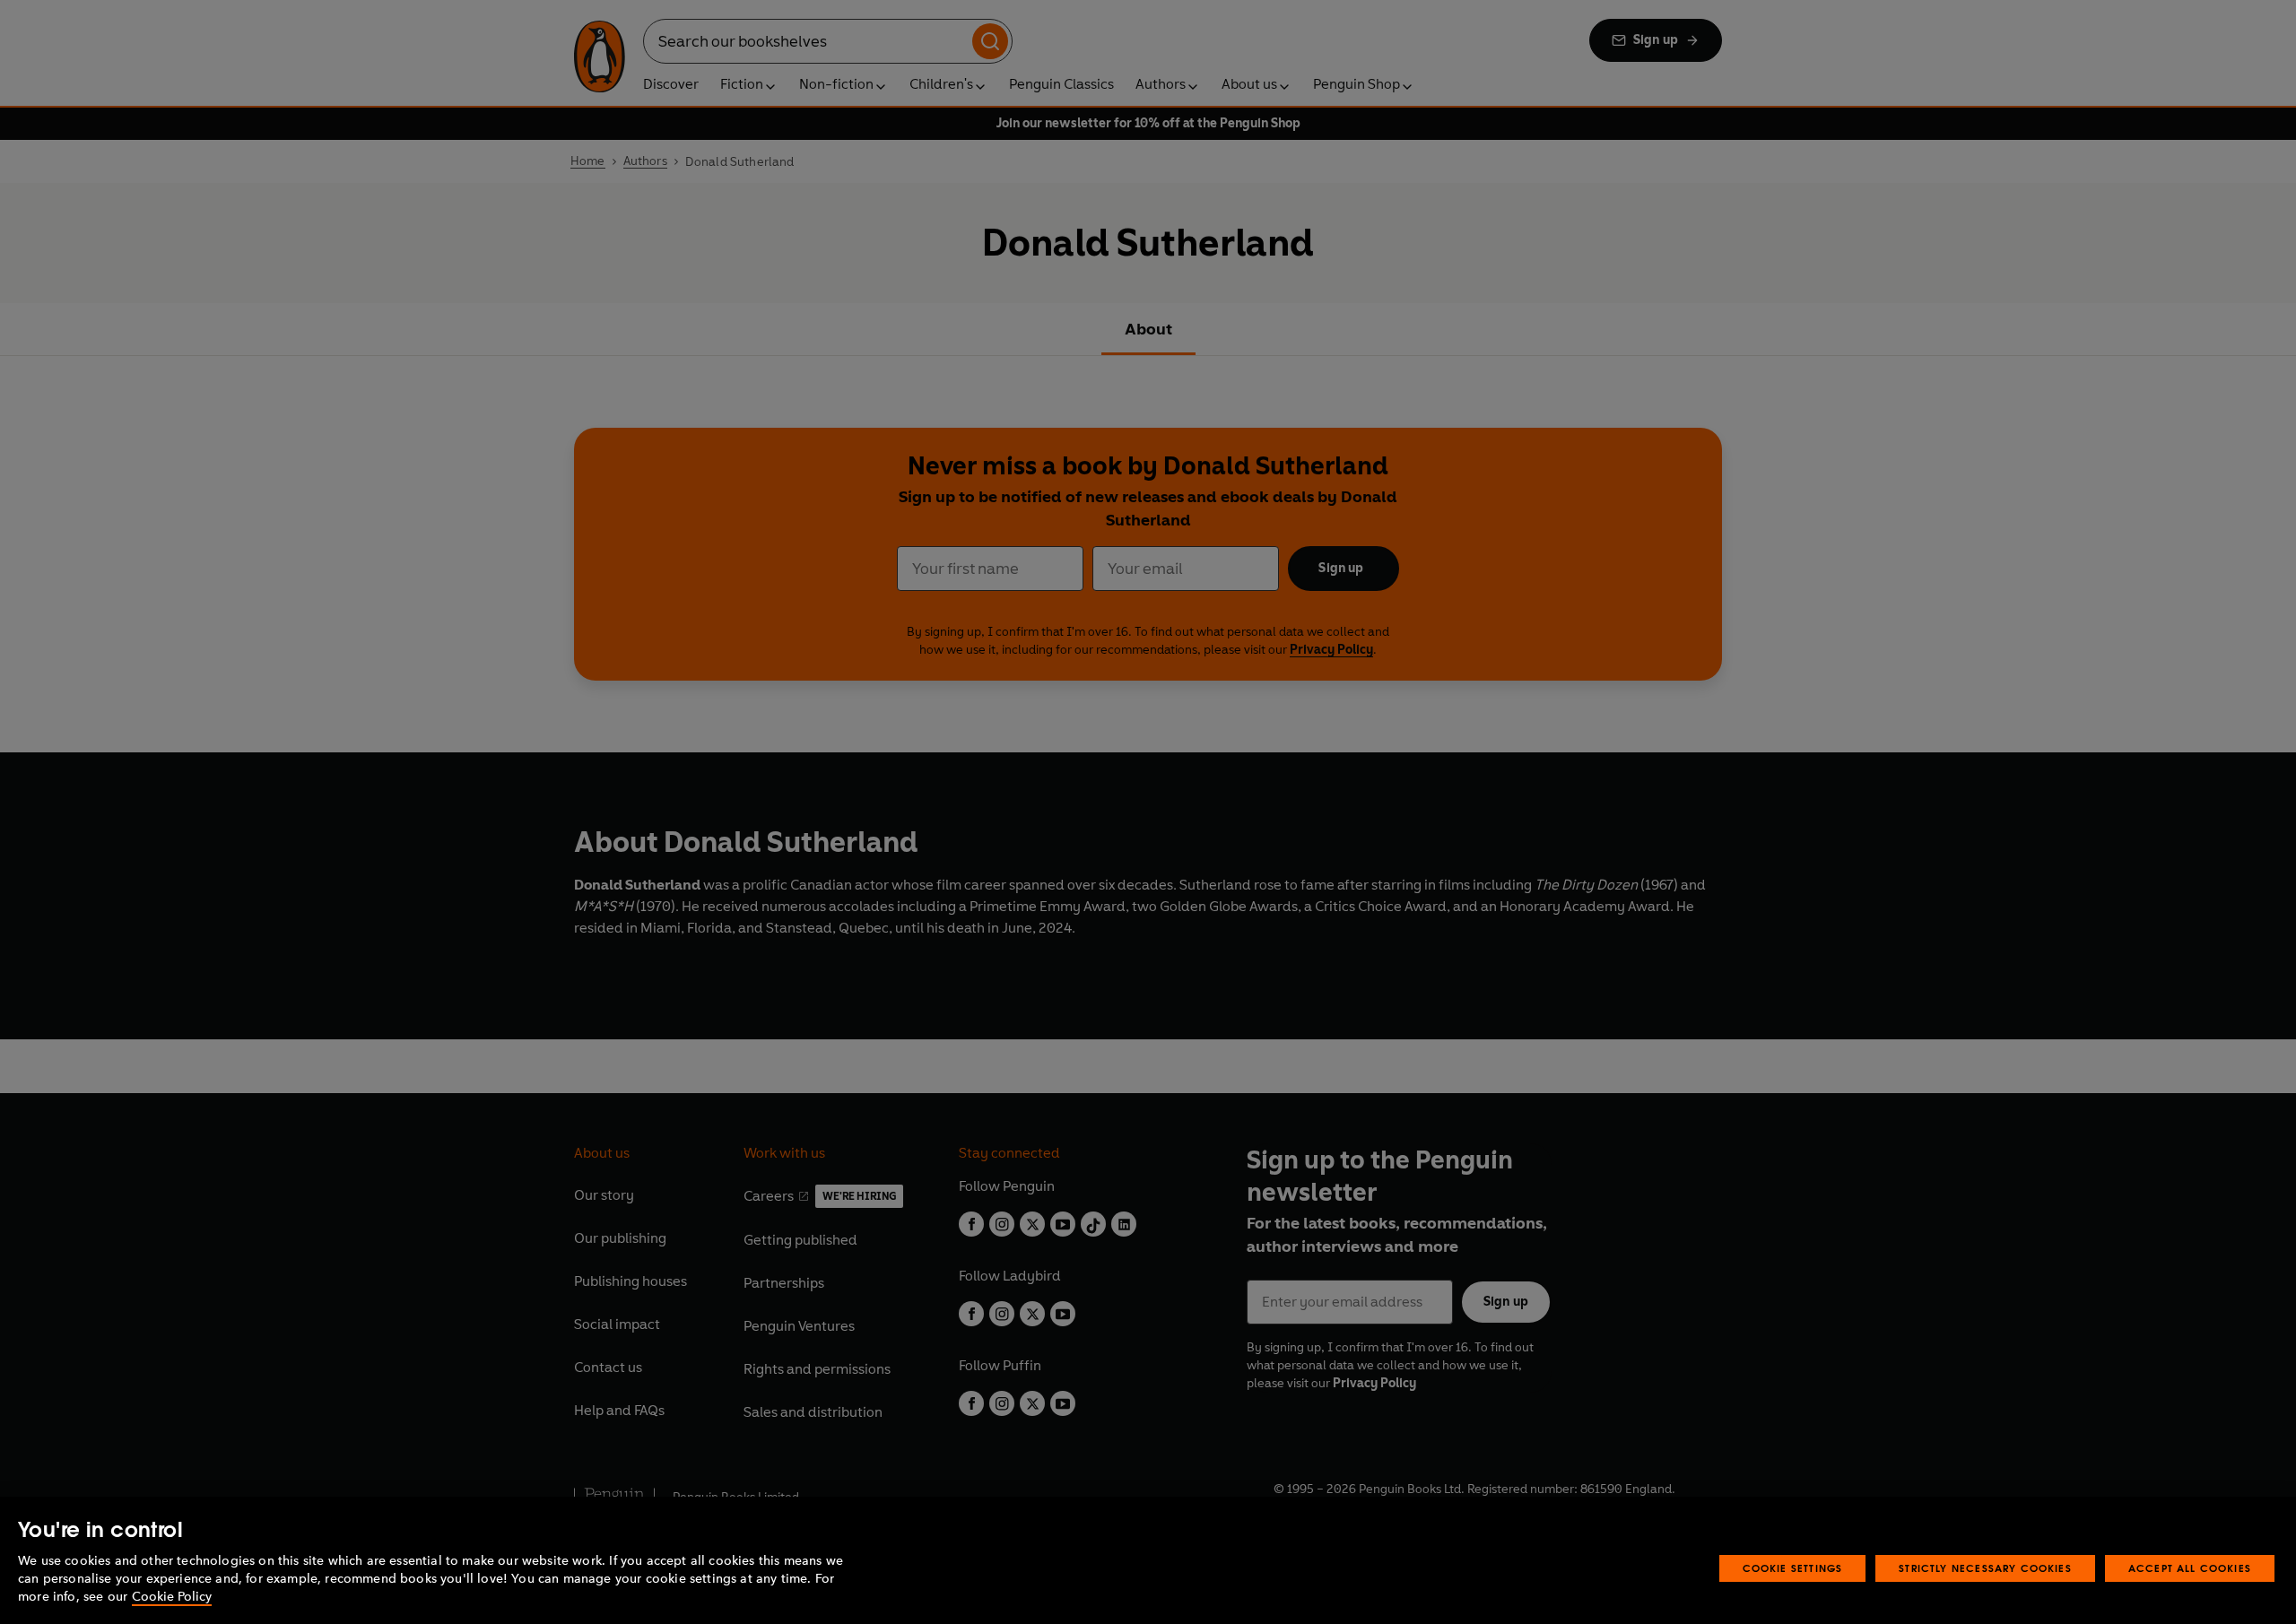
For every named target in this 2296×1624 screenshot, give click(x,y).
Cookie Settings (1793, 1568)
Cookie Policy (172, 1597)
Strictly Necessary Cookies (1985, 1568)
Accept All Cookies (2190, 1568)
